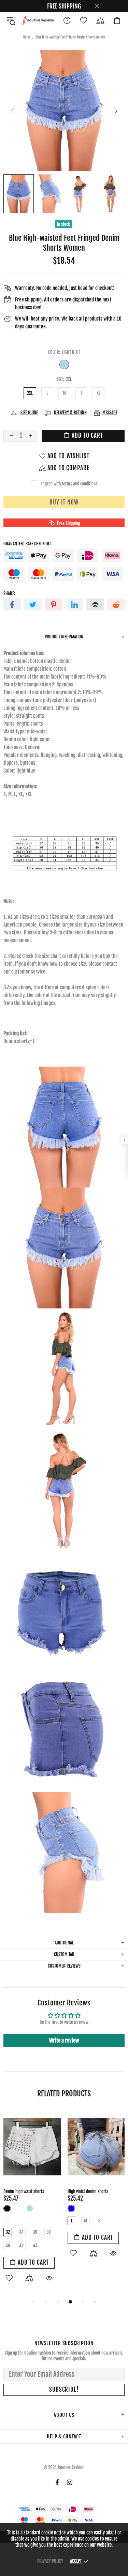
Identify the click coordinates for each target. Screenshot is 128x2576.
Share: (9, 593)
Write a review (64, 2040)
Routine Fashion (38, 20)
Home (27, 37)
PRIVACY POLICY (50, 2561)
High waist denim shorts (88, 2191)
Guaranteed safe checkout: (27, 544)
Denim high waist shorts (24, 2191)
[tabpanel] (32, 2204)
